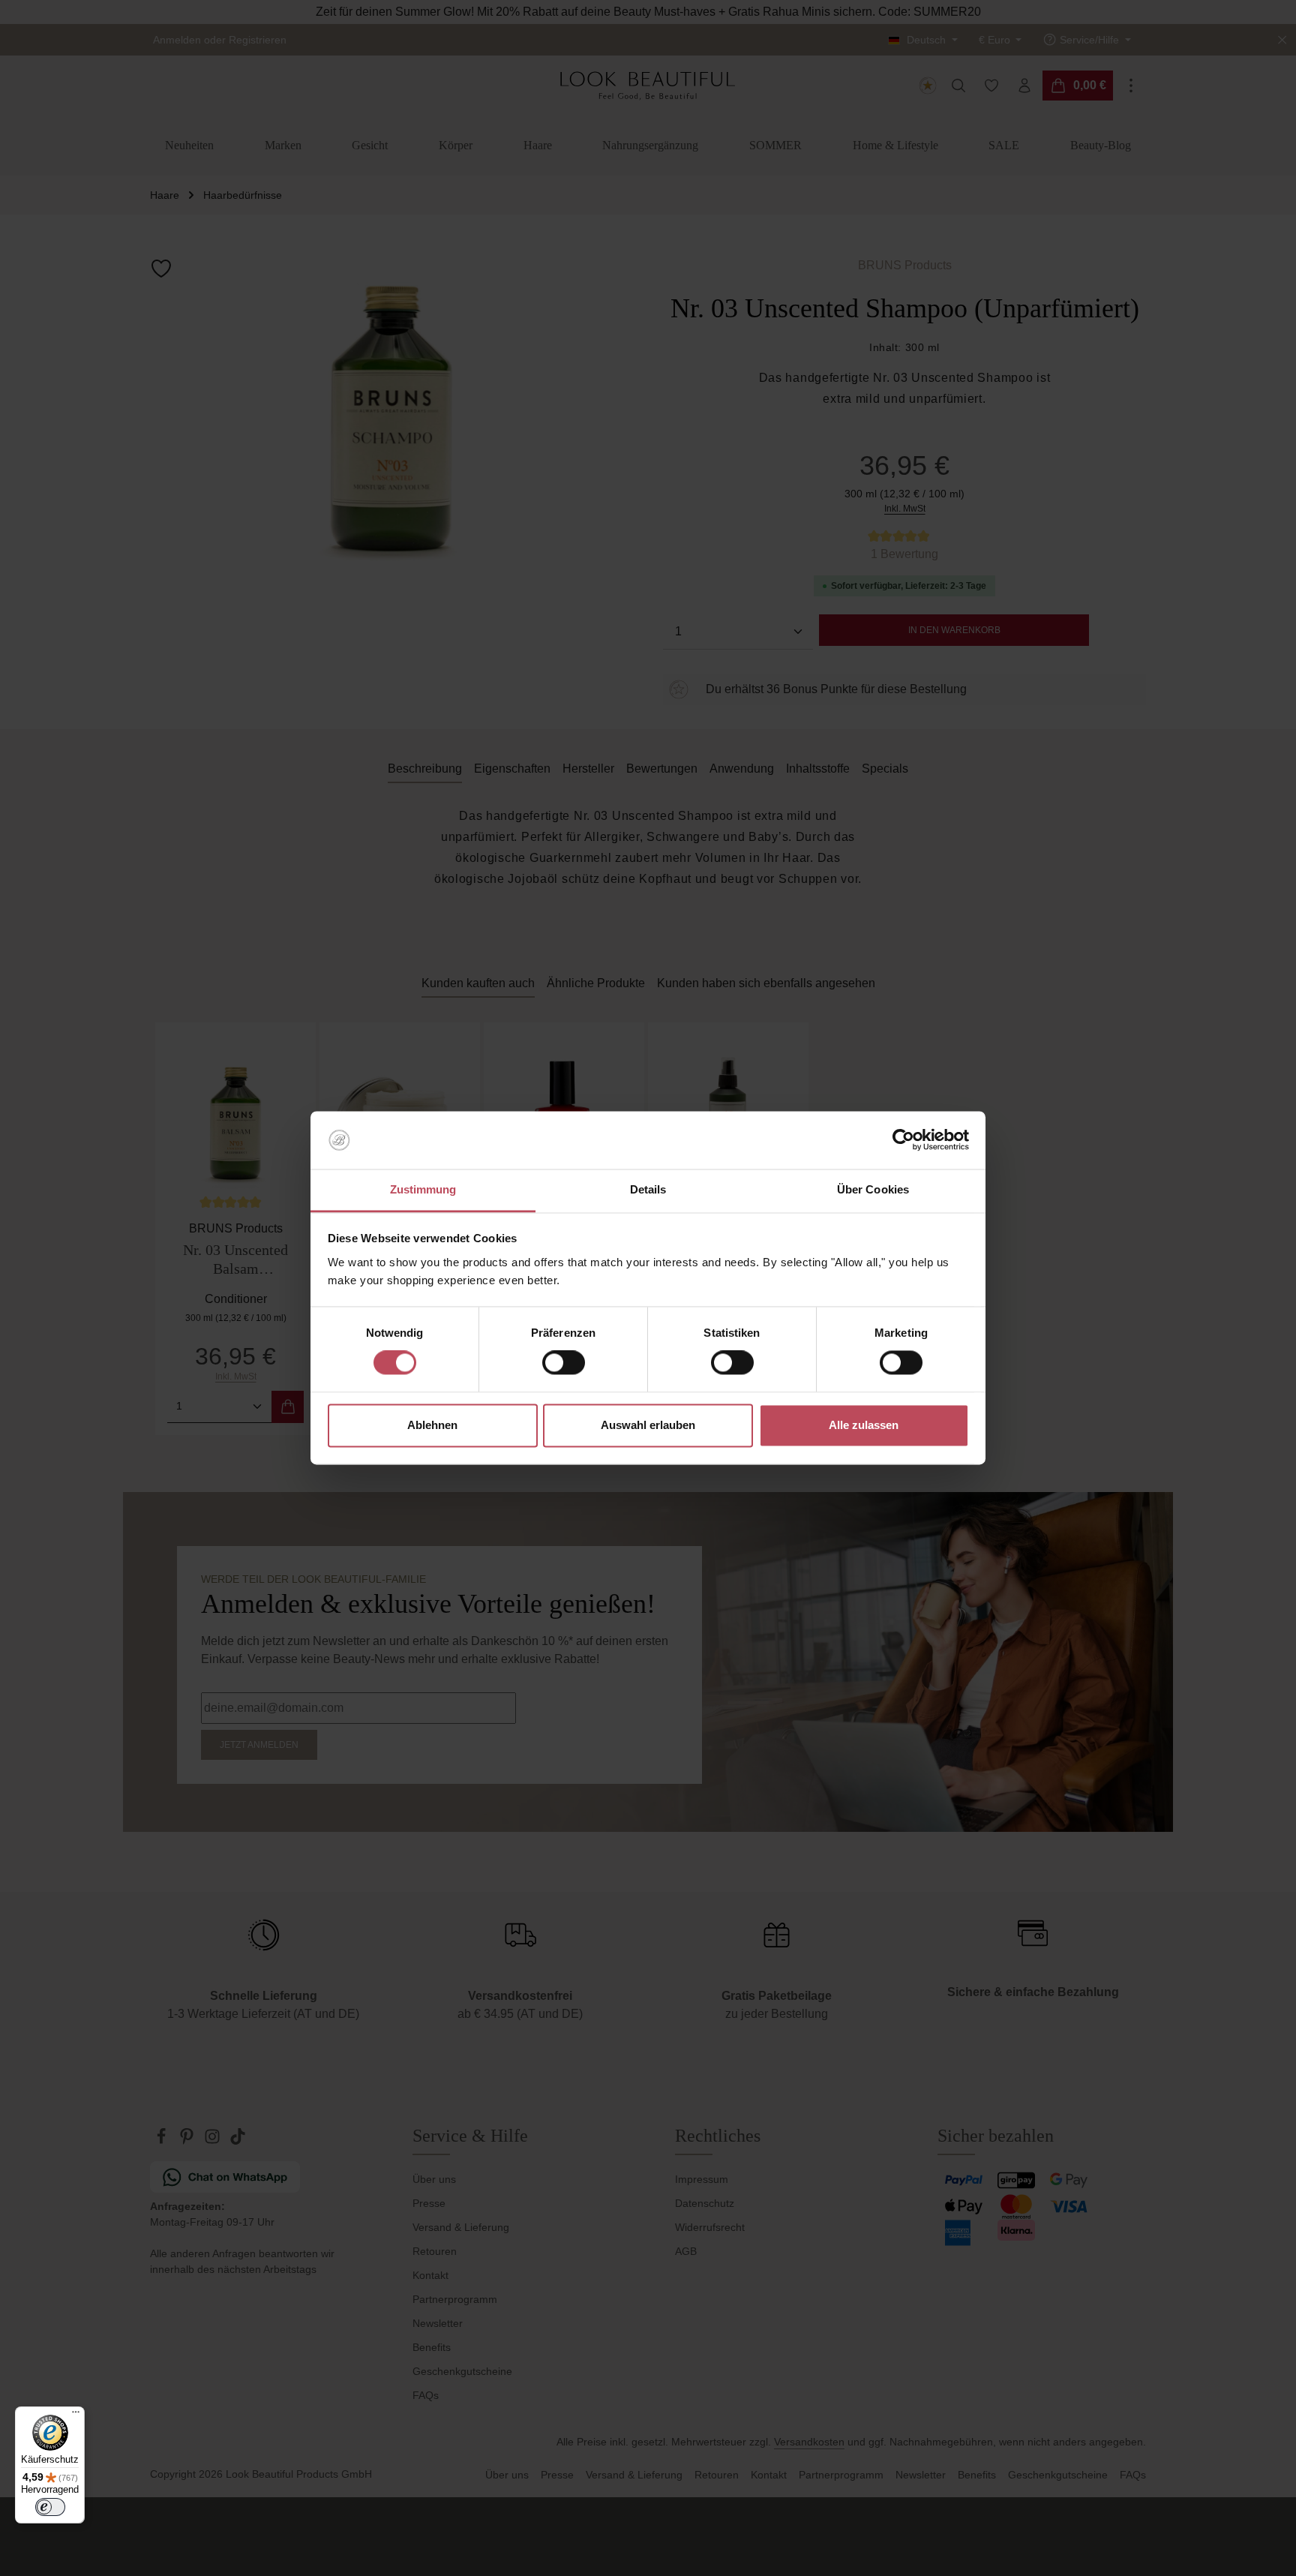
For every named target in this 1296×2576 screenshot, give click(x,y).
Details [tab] (648, 1189)
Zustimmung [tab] (423, 1189)
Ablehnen (432, 1425)
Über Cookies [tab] (873, 1189)
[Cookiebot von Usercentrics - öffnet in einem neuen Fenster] (903, 1140)
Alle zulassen (864, 1425)
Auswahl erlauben (648, 1425)
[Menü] (76, 2415)
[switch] (564, 1363)
